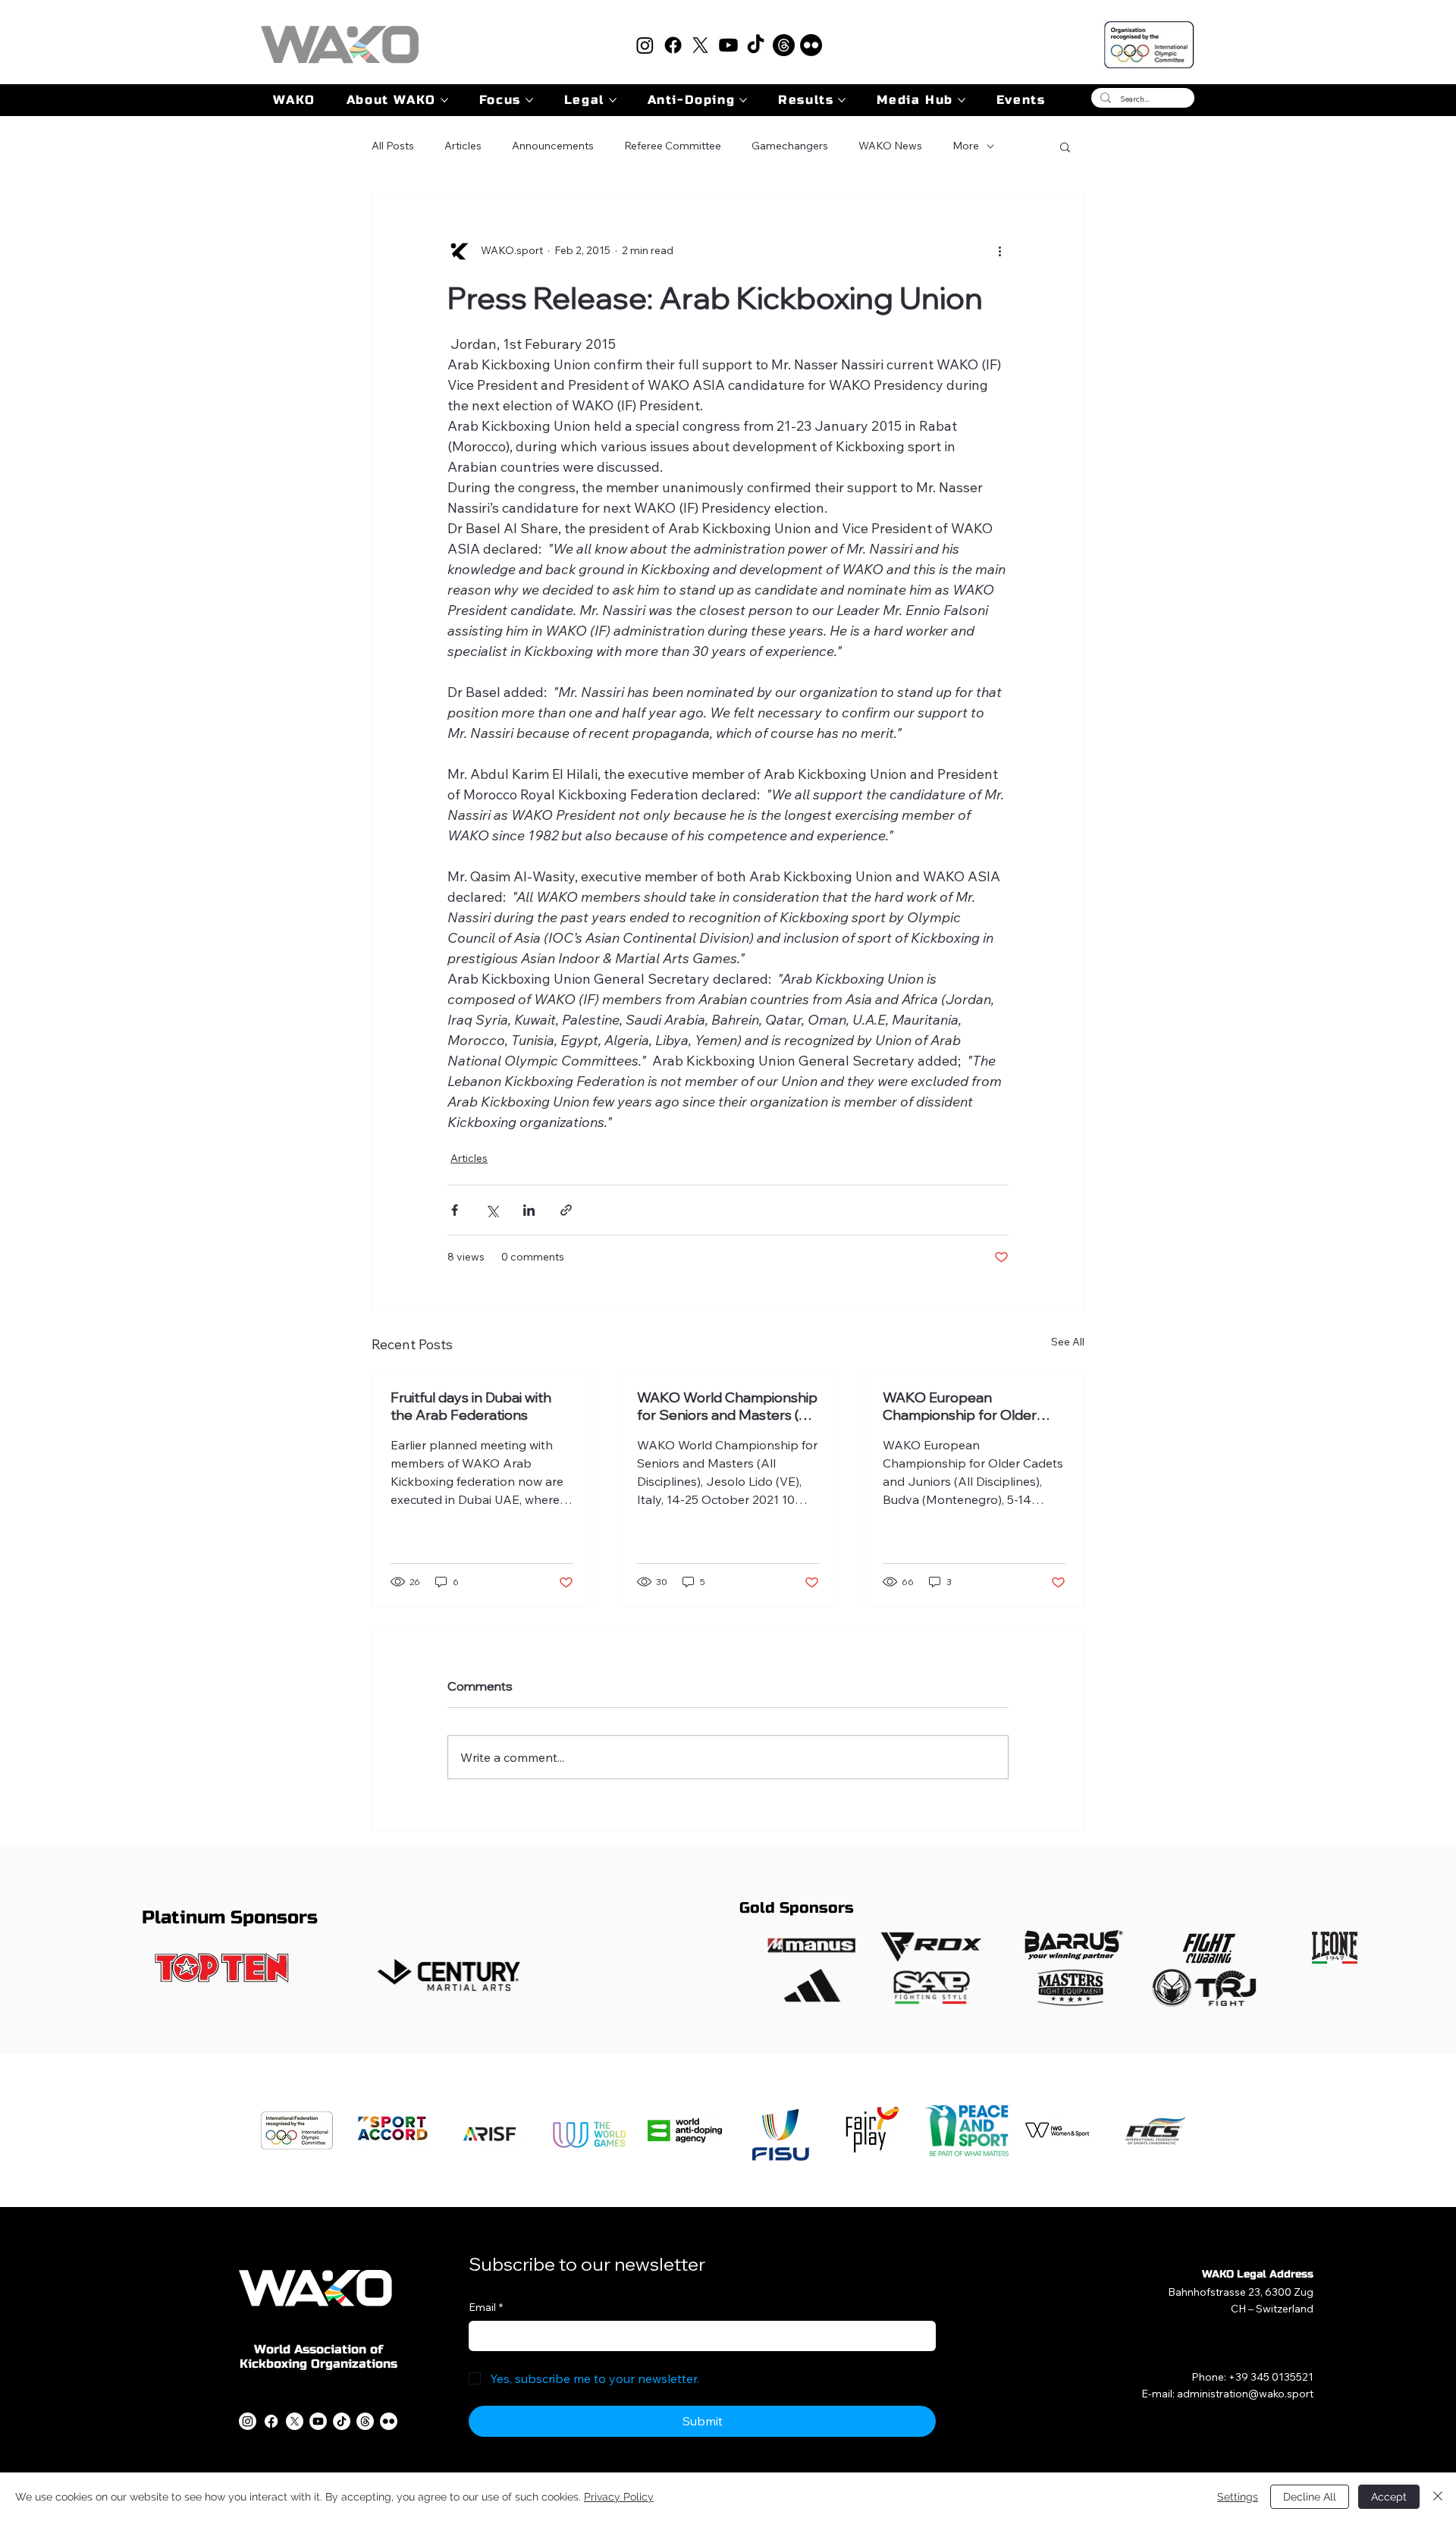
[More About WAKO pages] (444, 100)
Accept (1389, 2497)
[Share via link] (566, 1210)
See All (1068, 1342)
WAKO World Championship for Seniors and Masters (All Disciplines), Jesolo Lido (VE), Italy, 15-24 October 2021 (728, 1406)
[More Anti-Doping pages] (743, 100)
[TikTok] (756, 45)
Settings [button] (1238, 2497)
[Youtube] (728, 45)
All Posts (393, 146)
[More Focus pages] (529, 100)
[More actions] (999, 250)
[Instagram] (645, 45)
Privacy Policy (619, 2497)
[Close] (1438, 2497)
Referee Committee (673, 146)
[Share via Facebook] (455, 1210)
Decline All (1310, 2497)
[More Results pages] (842, 100)
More (966, 146)
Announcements (553, 146)
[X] (700, 45)
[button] (1065, 146)
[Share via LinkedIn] (529, 1210)
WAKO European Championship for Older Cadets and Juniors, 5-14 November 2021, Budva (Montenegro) (961, 1406)
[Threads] (784, 45)
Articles (463, 146)
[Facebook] (673, 45)
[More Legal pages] (613, 100)
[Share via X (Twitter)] (492, 1210)
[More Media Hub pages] (962, 100)
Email (486, 2307)
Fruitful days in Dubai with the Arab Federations (471, 1406)
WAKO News (890, 146)
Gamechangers (790, 146)
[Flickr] (811, 45)
